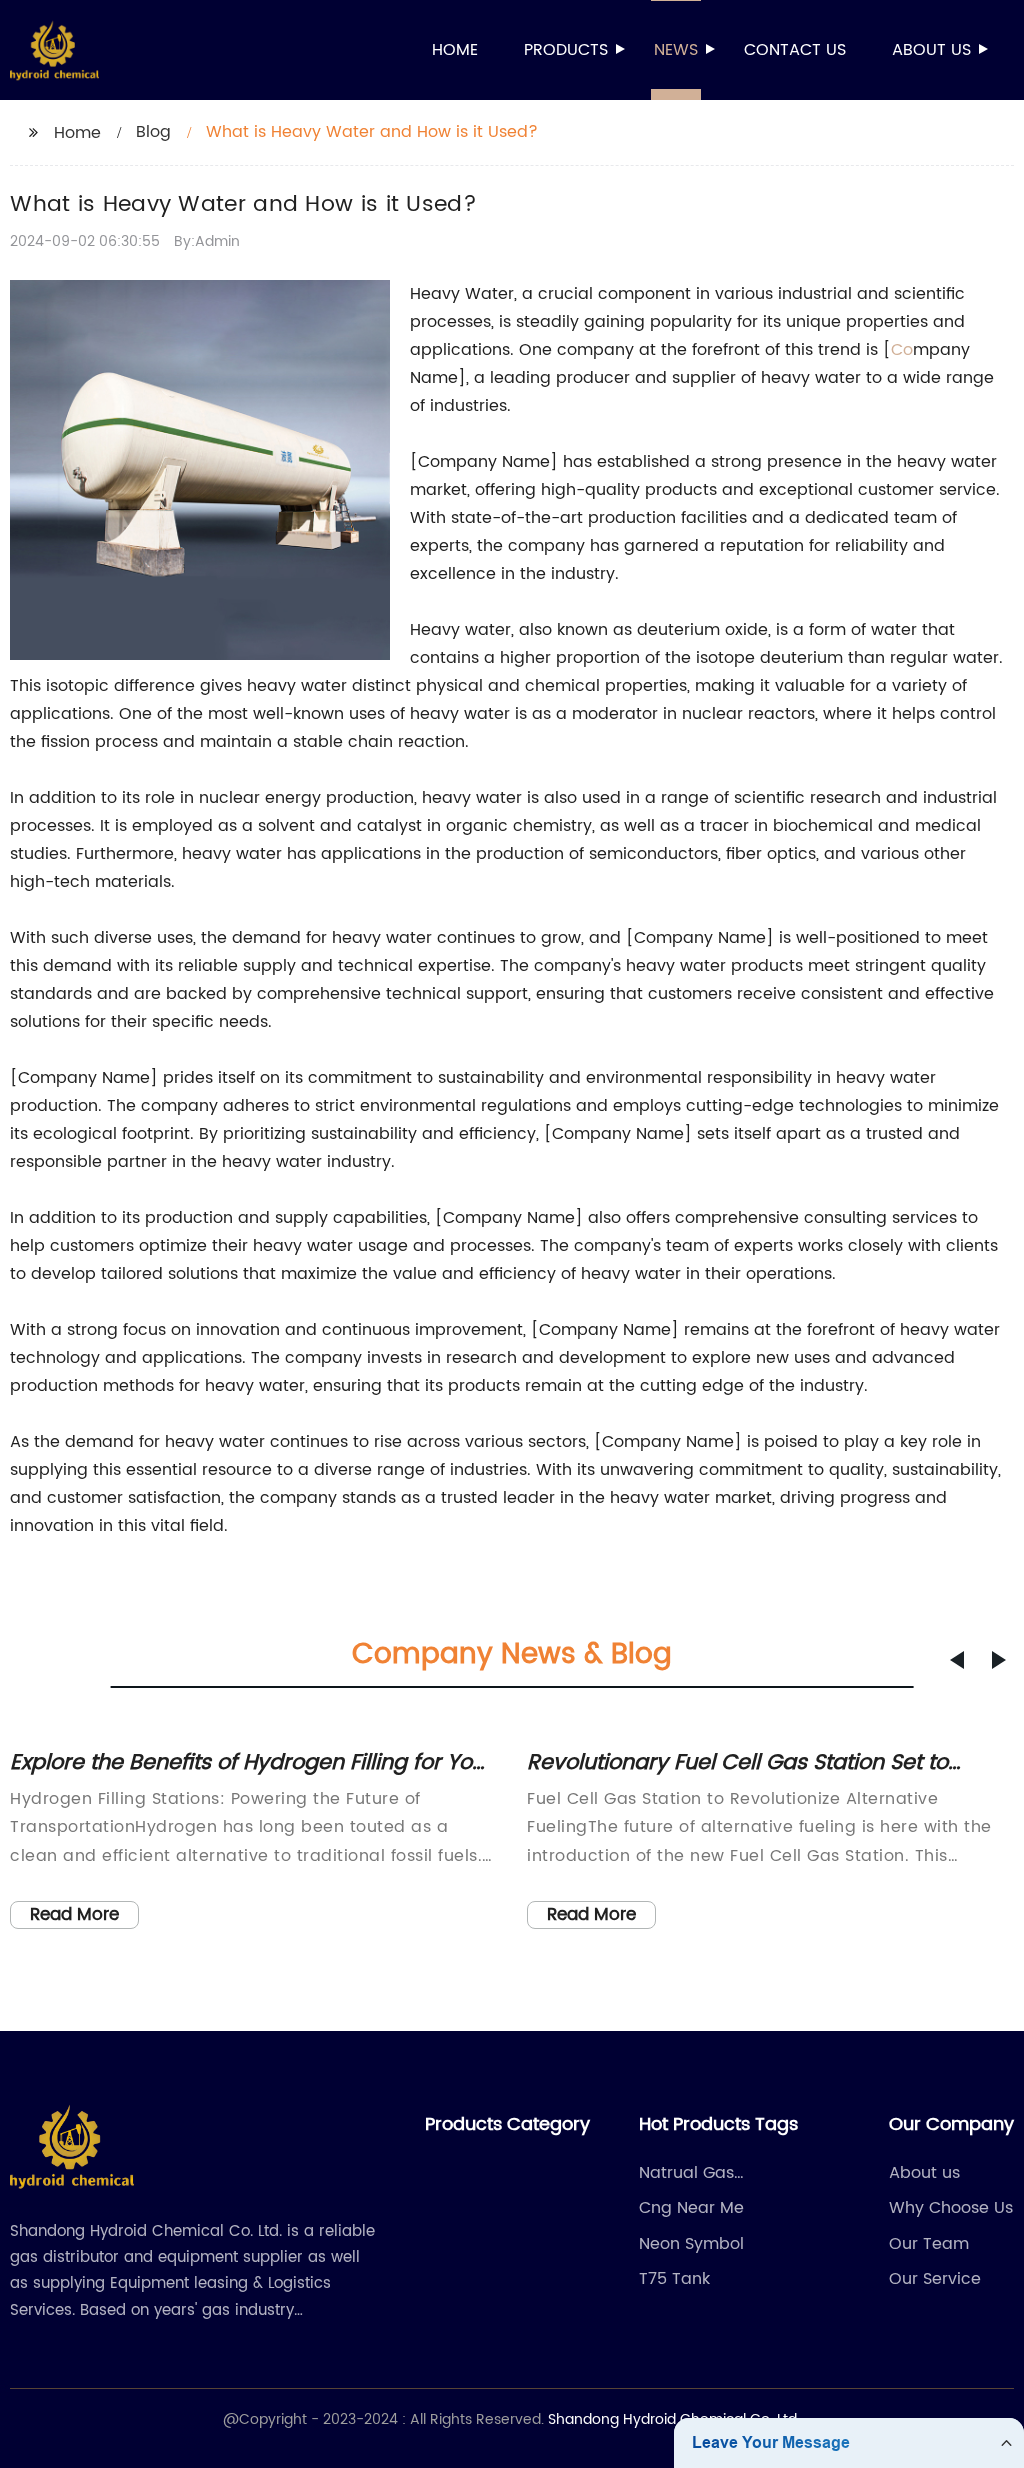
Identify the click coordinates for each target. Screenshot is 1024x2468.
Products (566, 50)
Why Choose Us (951, 2208)
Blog (153, 132)
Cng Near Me (691, 2208)
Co (902, 350)
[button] (957, 1660)
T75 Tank (674, 2279)
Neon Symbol (691, 2244)
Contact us (795, 50)
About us (931, 50)
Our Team (929, 2244)
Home (455, 50)
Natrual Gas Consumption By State (728, 2173)
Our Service (935, 2279)
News (676, 50)
